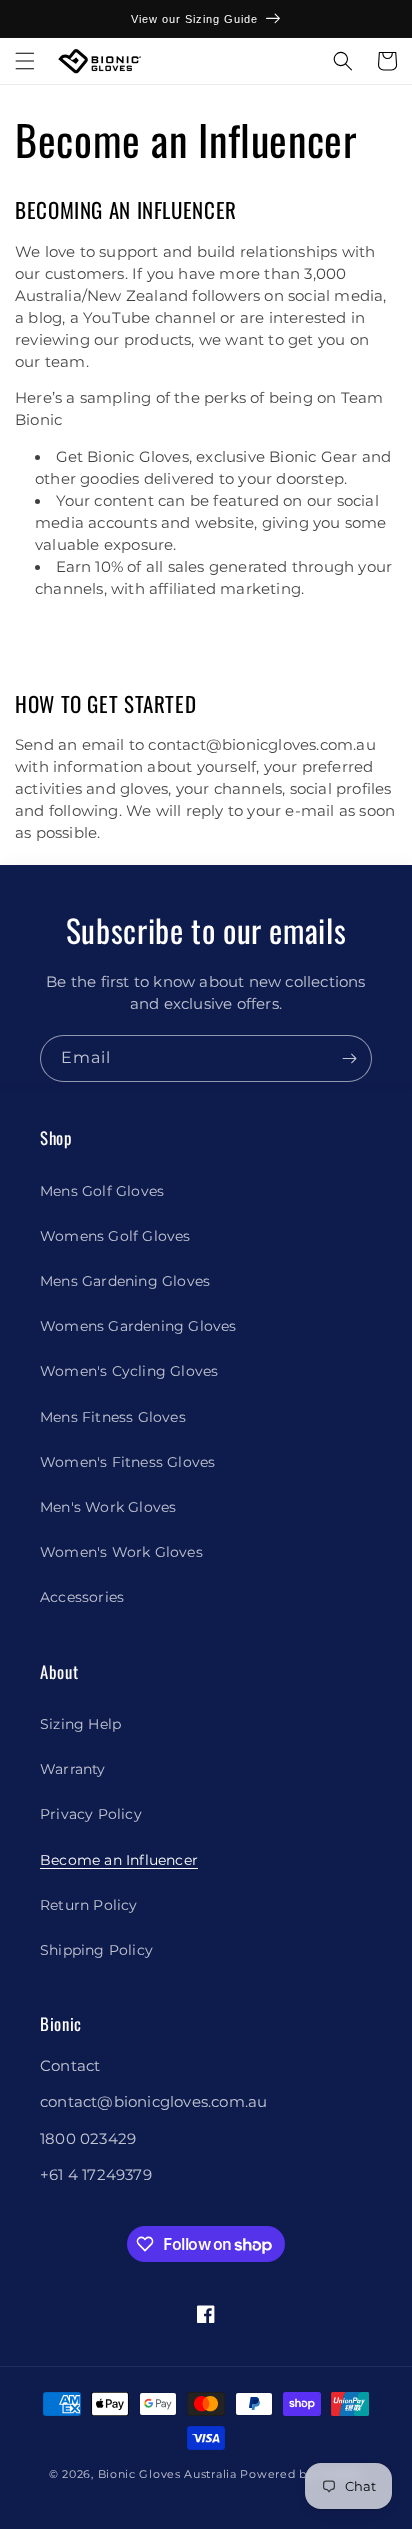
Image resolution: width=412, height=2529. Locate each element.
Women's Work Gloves (121, 1552)
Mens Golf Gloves (102, 1191)
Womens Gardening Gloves (138, 1326)
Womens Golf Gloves (115, 1236)
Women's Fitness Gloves (127, 1462)
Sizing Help (80, 1724)
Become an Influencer (119, 1860)
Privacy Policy (91, 1814)
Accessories (82, 1597)
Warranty (73, 1769)
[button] (25, 61)
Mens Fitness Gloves (113, 1417)
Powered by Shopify (301, 2474)
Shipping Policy (96, 1950)
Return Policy (89, 1905)
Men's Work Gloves (108, 1507)
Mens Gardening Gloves (125, 1281)
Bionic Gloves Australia (167, 2474)
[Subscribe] (349, 1058)
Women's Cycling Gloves (129, 1371)
